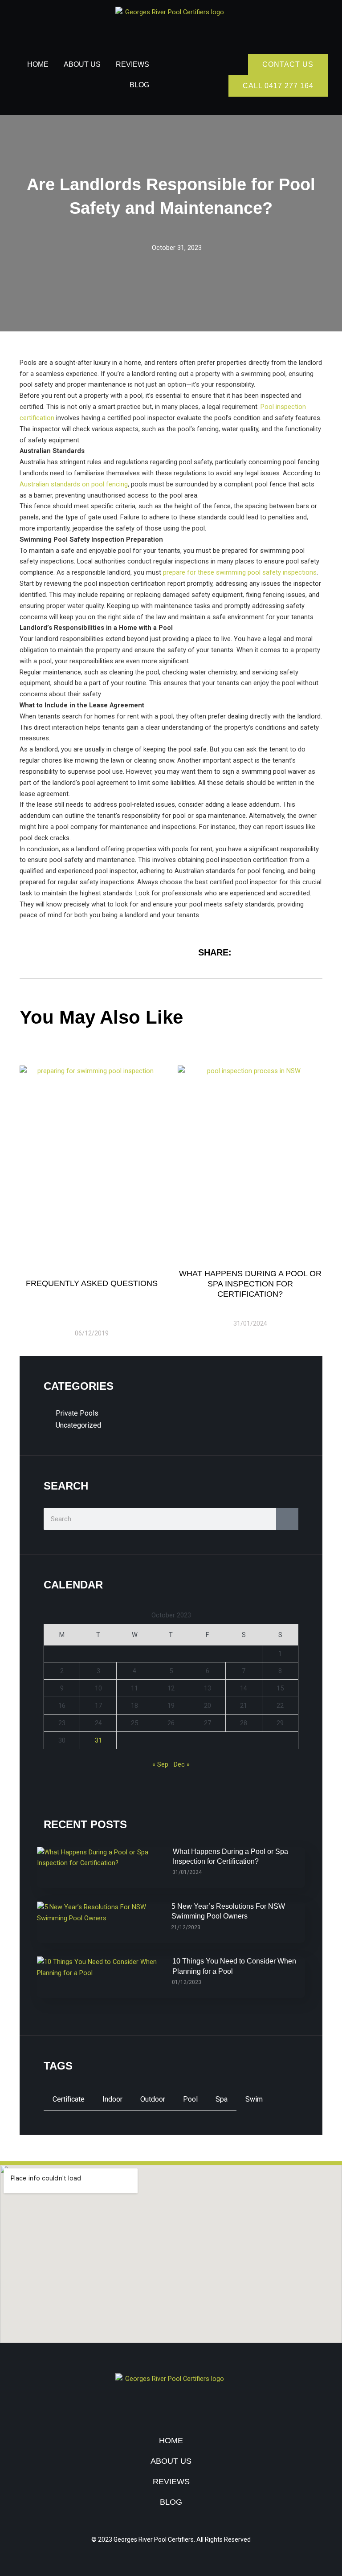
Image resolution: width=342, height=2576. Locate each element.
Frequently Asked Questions (92, 1283)
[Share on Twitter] (274, 951)
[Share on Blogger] (313, 951)
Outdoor (153, 2099)
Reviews (132, 64)
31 (98, 1740)
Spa (222, 2099)
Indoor (112, 2099)
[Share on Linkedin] (294, 951)
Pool (190, 2099)
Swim (254, 2099)
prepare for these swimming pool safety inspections (240, 572)
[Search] (287, 1519)
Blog (139, 85)
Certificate (69, 2099)
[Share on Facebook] (255, 951)
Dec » (182, 1764)
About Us (82, 64)
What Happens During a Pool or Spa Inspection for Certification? (250, 1284)
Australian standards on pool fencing (74, 484)
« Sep (160, 1764)
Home (38, 64)
